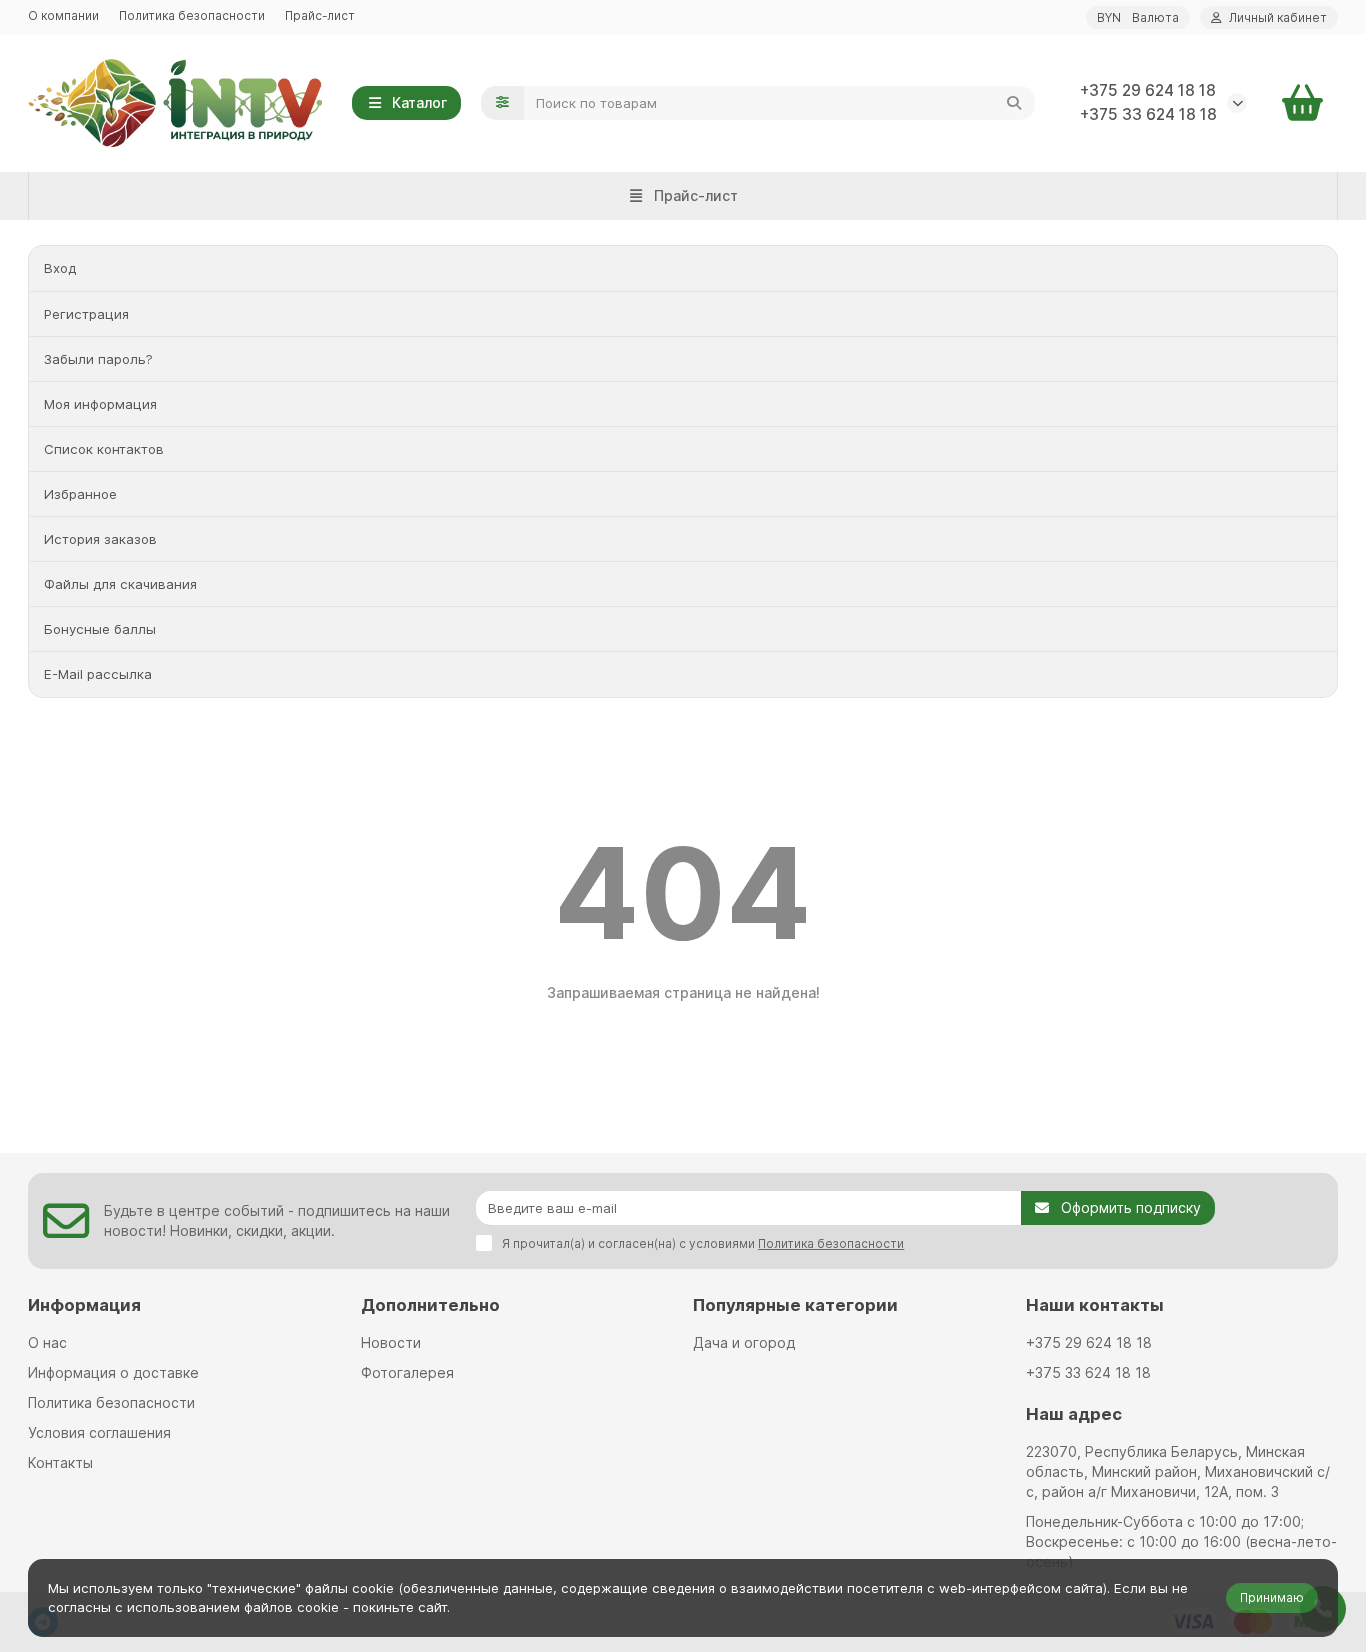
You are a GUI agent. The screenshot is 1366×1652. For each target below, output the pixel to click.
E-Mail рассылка (98, 674)
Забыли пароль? (98, 359)
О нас (47, 1342)
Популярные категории (795, 1305)
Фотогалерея (407, 1372)
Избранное (80, 494)
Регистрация (86, 314)
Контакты (60, 1462)
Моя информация (100, 404)
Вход (60, 268)
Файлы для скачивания (120, 584)
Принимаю (1272, 1597)
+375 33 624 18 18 (1148, 114)
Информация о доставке (113, 1372)
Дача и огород (744, 1342)
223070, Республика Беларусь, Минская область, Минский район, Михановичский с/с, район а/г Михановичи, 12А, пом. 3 (1178, 1471)
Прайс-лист (320, 15)
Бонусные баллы (100, 629)
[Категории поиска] (502, 103)
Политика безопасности (192, 15)
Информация (84, 1305)
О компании (63, 15)
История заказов (100, 539)
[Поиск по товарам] (1014, 103)
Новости (391, 1342)
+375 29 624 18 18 (1148, 90)
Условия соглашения (99, 1432)
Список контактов (104, 449)
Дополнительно (430, 1305)
